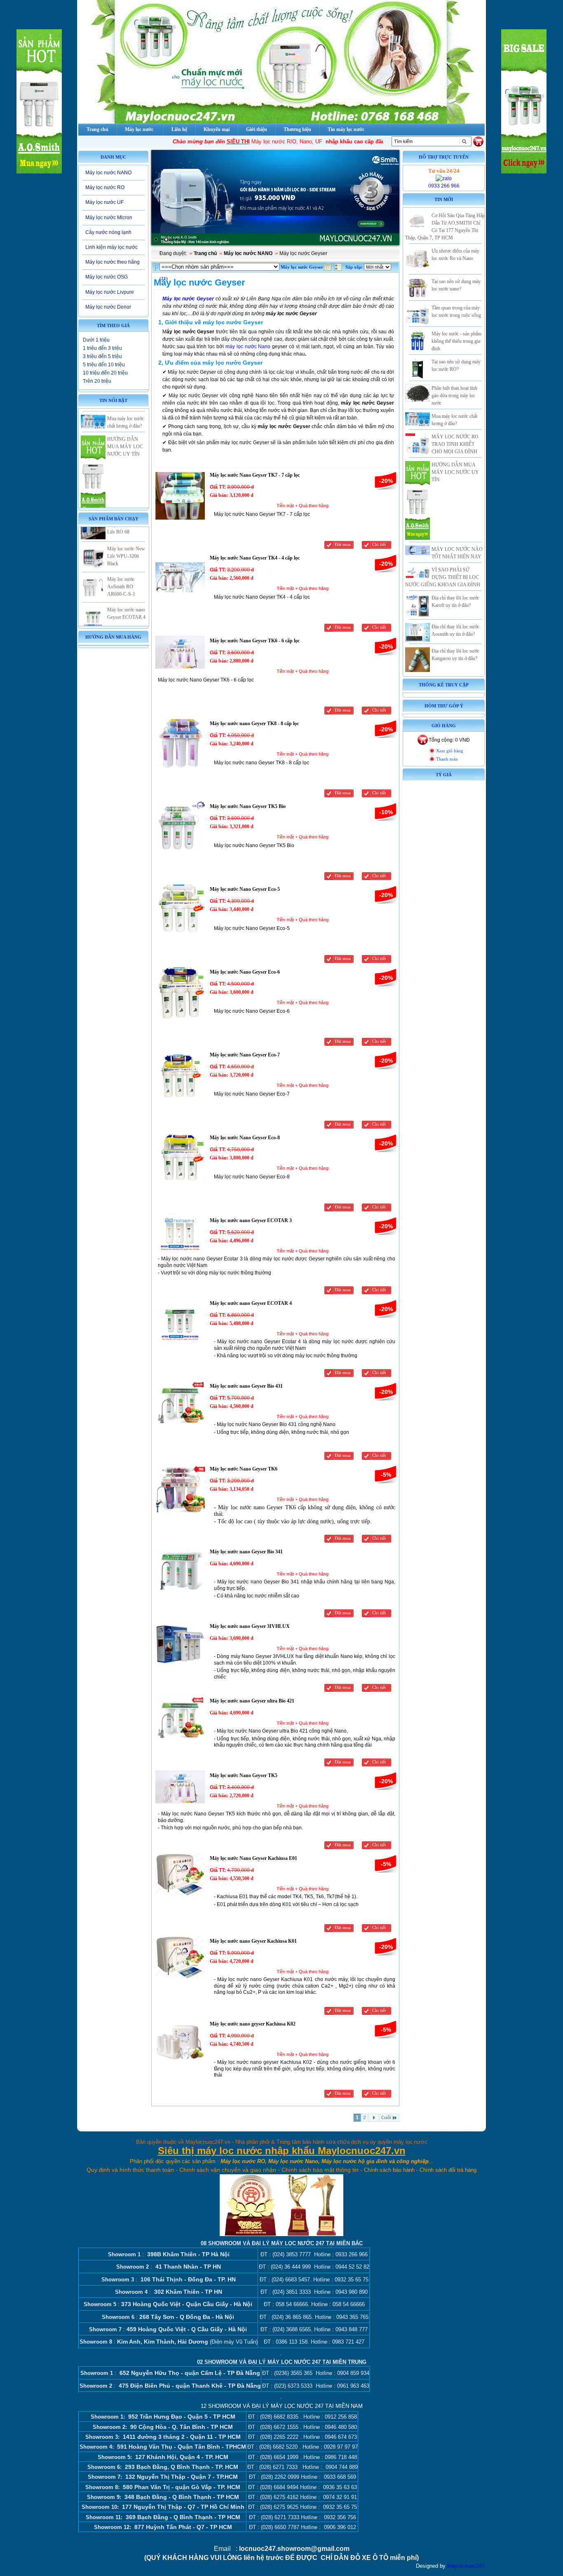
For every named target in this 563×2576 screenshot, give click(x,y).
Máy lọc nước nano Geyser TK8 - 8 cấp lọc (254, 724)
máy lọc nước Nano (248, 347)
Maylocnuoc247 (466, 2566)
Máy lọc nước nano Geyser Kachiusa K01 (253, 1941)
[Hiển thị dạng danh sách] (339, 269)
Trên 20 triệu (97, 381)
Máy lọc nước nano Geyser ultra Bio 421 (252, 1701)
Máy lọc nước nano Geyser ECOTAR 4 (251, 1303)
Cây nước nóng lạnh (108, 232)
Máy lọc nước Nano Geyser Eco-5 (245, 889)
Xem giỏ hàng (450, 751)
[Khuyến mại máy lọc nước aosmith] (275, 198)
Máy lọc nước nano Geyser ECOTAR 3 (251, 1220)
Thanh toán (447, 759)
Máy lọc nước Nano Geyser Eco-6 (245, 972)
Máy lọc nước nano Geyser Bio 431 (246, 1386)
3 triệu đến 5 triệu (102, 356)
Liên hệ (179, 129)
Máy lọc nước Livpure (110, 292)
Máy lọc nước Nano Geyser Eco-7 (245, 1055)
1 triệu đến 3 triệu (102, 348)
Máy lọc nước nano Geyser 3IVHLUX (250, 1626)
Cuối (386, 2118)
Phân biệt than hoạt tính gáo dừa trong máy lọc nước (454, 396)
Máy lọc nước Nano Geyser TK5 (244, 1775)
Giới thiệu (257, 129)
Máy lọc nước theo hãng (113, 262)
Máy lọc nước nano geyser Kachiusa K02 (253, 2024)
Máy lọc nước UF (104, 202)
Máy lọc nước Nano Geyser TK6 (244, 1469)
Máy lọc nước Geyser (188, 299)
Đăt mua (343, 544)
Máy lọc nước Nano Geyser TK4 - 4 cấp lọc (255, 558)
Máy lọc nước (139, 129)
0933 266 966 (444, 186)
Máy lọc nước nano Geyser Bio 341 (246, 1552)
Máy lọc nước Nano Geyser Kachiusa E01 (253, 1858)
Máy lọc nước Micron (109, 218)
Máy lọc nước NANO (108, 173)
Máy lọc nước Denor (108, 307)
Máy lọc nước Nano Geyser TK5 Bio (248, 806)
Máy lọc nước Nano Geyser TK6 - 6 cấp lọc (255, 641)
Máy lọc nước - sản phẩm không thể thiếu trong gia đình (456, 341)
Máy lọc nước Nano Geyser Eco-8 (245, 1138)
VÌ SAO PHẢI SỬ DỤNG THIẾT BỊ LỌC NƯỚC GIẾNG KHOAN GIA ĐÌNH (443, 577)
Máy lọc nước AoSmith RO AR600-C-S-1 (121, 557)
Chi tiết (379, 544)
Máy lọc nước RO (105, 187)
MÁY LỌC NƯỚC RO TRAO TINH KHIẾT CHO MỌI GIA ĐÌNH (455, 444)
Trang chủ (205, 253)
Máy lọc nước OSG (107, 277)
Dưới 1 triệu (96, 340)
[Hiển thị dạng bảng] (328, 269)
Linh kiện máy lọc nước (111, 247)
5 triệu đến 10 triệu (104, 365)
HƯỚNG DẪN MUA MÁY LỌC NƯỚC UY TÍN (125, 417)
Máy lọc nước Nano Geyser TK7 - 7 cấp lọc (255, 475)
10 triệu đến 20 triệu (105, 373)
